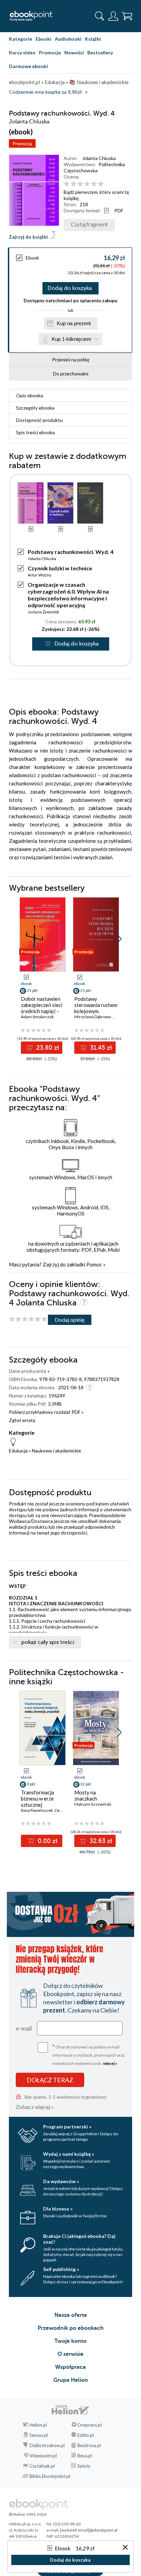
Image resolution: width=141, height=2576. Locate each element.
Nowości (74, 52)
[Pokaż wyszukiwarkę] (100, 16)
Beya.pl (85, 2456)
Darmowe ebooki (28, 66)
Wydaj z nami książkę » (69, 2154)
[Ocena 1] (67, 184)
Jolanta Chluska (99, 158)
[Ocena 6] (101, 184)
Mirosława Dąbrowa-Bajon (98, 1017)
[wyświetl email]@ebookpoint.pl (89, 2530)
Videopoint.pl (43, 2456)
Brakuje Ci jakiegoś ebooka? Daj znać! (79, 2239)
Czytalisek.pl (42, 2466)
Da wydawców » (61, 2181)
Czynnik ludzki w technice (60, 568)
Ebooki (43, 39)
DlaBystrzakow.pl (47, 2445)
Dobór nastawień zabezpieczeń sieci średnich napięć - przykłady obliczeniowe (42, 1011)
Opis (30, 395)
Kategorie (21, 39)
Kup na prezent (74, 323)
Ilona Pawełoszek (37, 1810)
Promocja (22, 143)
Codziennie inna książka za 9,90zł (45, 92)
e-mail (24, 2028)
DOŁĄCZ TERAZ (50, 2080)
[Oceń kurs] (28, 1319)
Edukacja (18, 1451)
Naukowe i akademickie (56, 1451)
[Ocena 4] (87, 184)
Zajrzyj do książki (28, 237)
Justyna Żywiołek (43, 612)
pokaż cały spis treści (48, 1642)
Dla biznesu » (58, 2209)
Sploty (84, 2466)
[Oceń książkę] (97, 184)
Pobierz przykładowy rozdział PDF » (46, 1412)
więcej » (110, 2063)
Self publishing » (61, 2269)
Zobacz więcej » (35, 2107)
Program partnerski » (67, 2127)
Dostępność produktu (39, 420)
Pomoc (94, 1264)
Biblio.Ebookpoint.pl (50, 2476)
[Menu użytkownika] (113, 16)
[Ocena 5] (94, 184)
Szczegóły (35, 408)
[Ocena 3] (80, 184)
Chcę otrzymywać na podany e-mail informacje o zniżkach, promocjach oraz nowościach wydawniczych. (89, 2054)
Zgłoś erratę (22, 1420)
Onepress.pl (89, 2425)
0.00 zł (47, 1841)
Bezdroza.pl (89, 2445)
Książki (93, 39)
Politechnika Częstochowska (94, 167)
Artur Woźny (40, 575)
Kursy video (22, 52)
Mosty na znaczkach (86, 1795)
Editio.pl (86, 2435)
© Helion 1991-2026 (28, 2514)
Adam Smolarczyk (37, 1017)
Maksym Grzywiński (93, 1804)
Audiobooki (68, 39)
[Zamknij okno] (125, 2548)
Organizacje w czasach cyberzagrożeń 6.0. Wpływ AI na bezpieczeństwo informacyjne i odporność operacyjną (68, 595)
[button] (119, 939)
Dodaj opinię (70, 1320)
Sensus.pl (39, 2435)
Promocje (50, 52)
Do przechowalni (71, 374)
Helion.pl (38, 2425)
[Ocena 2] (73, 184)
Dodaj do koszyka (70, 288)
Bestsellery (100, 52)
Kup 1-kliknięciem (72, 339)
